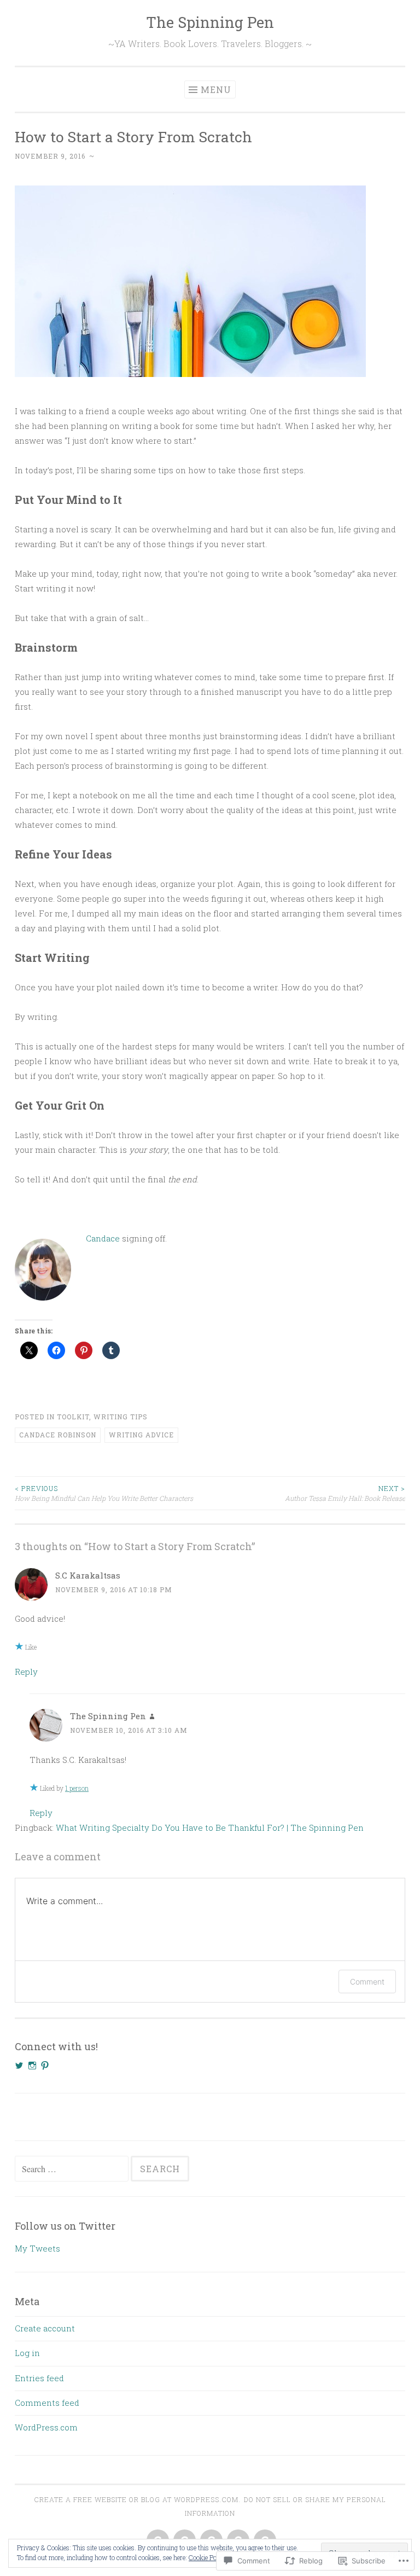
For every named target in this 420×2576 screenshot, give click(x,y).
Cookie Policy (208, 2557)
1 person (77, 1788)
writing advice (141, 1435)
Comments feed (47, 2403)
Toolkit (73, 1417)
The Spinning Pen (210, 22)
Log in (27, 2353)
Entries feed (39, 2378)
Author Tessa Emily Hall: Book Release (345, 1493)
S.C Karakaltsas (88, 1575)
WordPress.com (46, 2427)
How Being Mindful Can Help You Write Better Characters (104, 1493)
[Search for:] (73, 2169)
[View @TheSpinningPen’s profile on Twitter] (19, 2066)
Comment (367, 1982)
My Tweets (37, 2248)
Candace (104, 1238)
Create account (45, 2328)
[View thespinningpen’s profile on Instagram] (32, 2066)
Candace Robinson (58, 1435)
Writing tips (121, 1417)
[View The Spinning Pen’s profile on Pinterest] (45, 2066)
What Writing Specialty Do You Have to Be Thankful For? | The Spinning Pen (210, 1827)
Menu (216, 89)
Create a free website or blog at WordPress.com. (137, 2499)
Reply (26, 1672)
